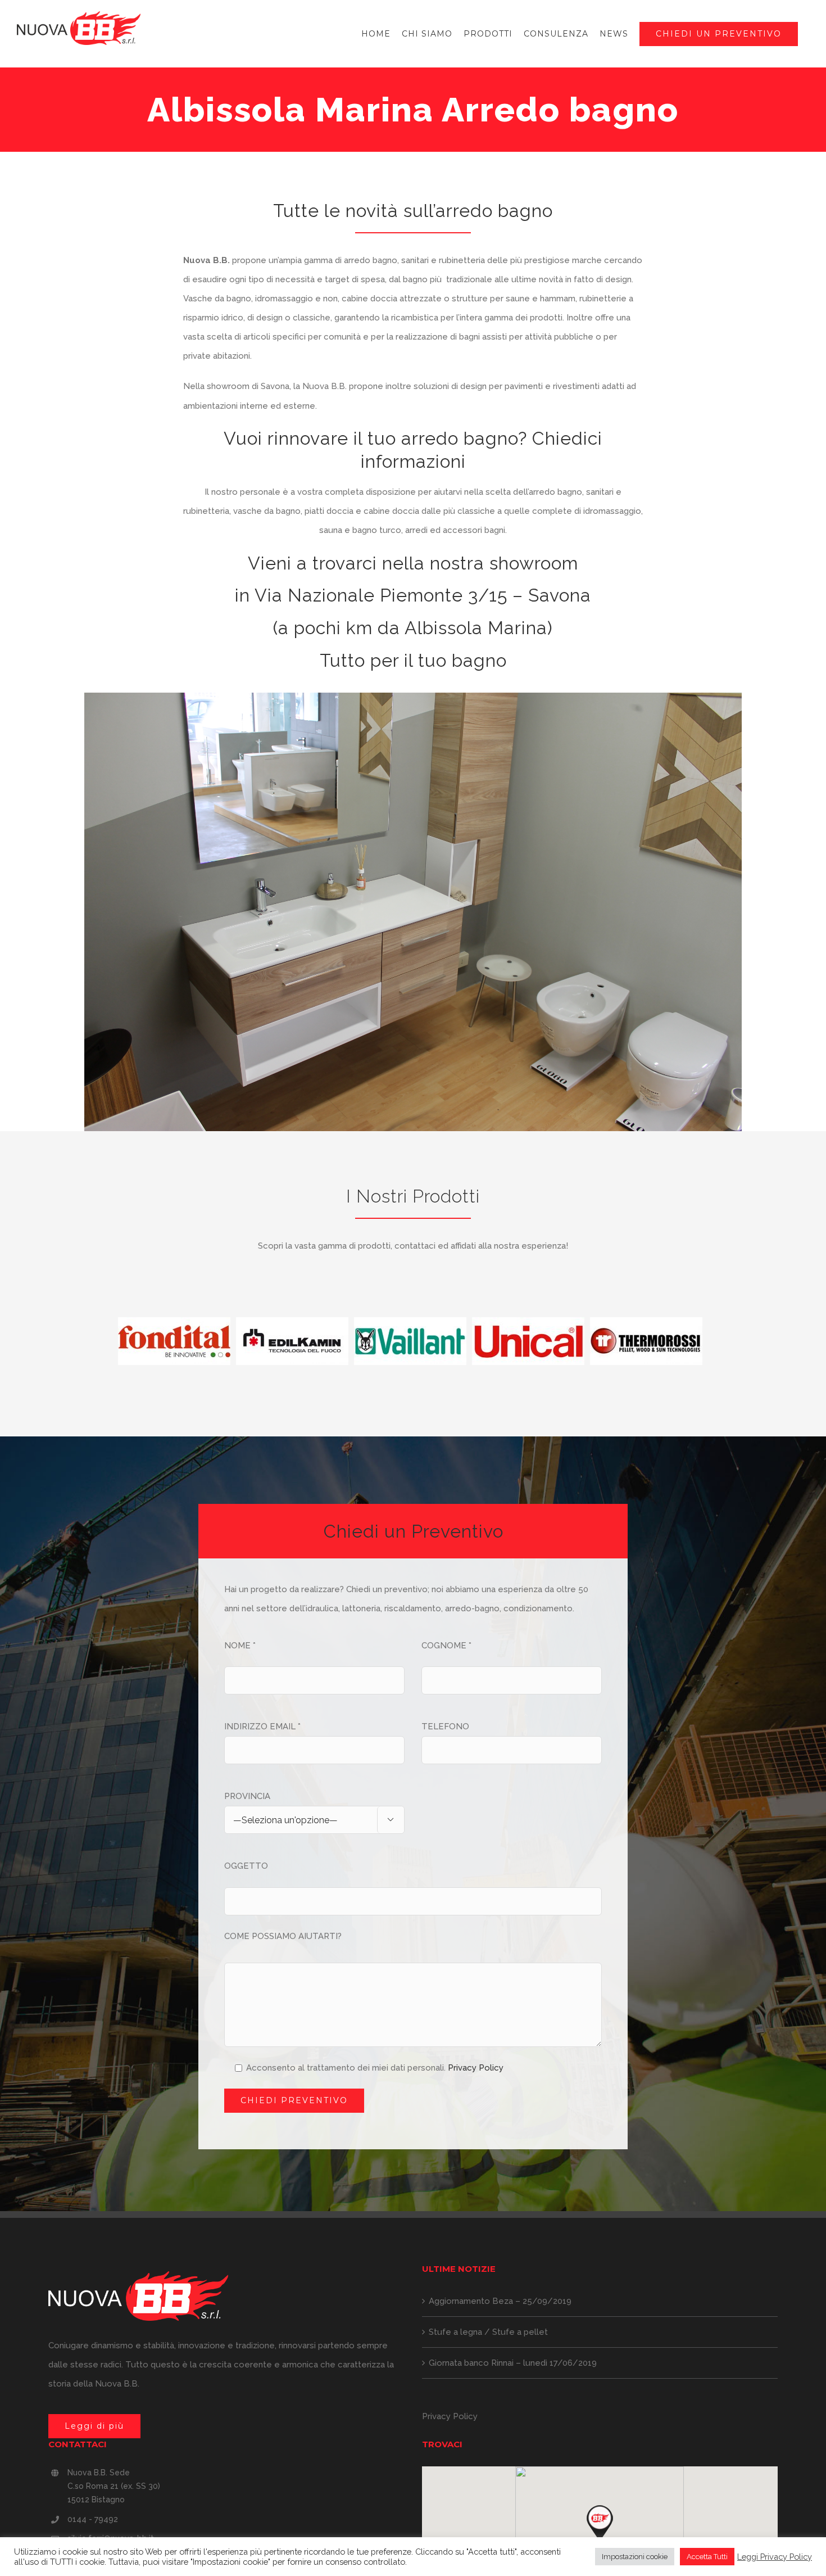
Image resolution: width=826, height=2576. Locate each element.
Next (713, 1341)
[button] (600, 2524)
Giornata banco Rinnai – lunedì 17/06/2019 (513, 2363)
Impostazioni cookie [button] (635, 2557)
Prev (107, 1341)
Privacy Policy (476, 2068)
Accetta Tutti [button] (707, 2557)
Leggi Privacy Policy (775, 2557)
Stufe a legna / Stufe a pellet (488, 2332)
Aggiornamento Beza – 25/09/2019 (500, 2301)
